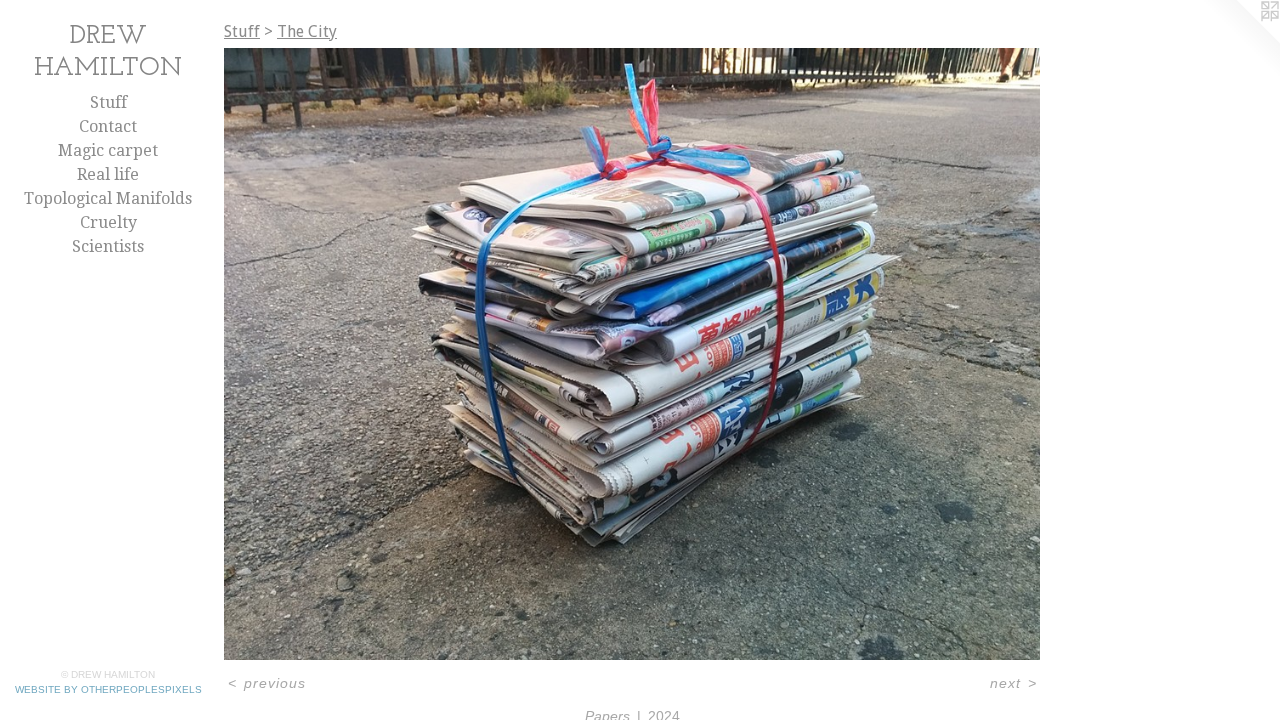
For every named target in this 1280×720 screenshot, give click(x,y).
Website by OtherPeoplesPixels (108, 689)
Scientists (108, 246)
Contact (108, 126)
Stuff (108, 102)
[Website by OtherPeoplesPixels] (1240, 40)
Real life (108, 174)
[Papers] (632, 354)
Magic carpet (108, 150)
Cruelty (108, 222)
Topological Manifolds (108, 198)
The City (307, 31)
